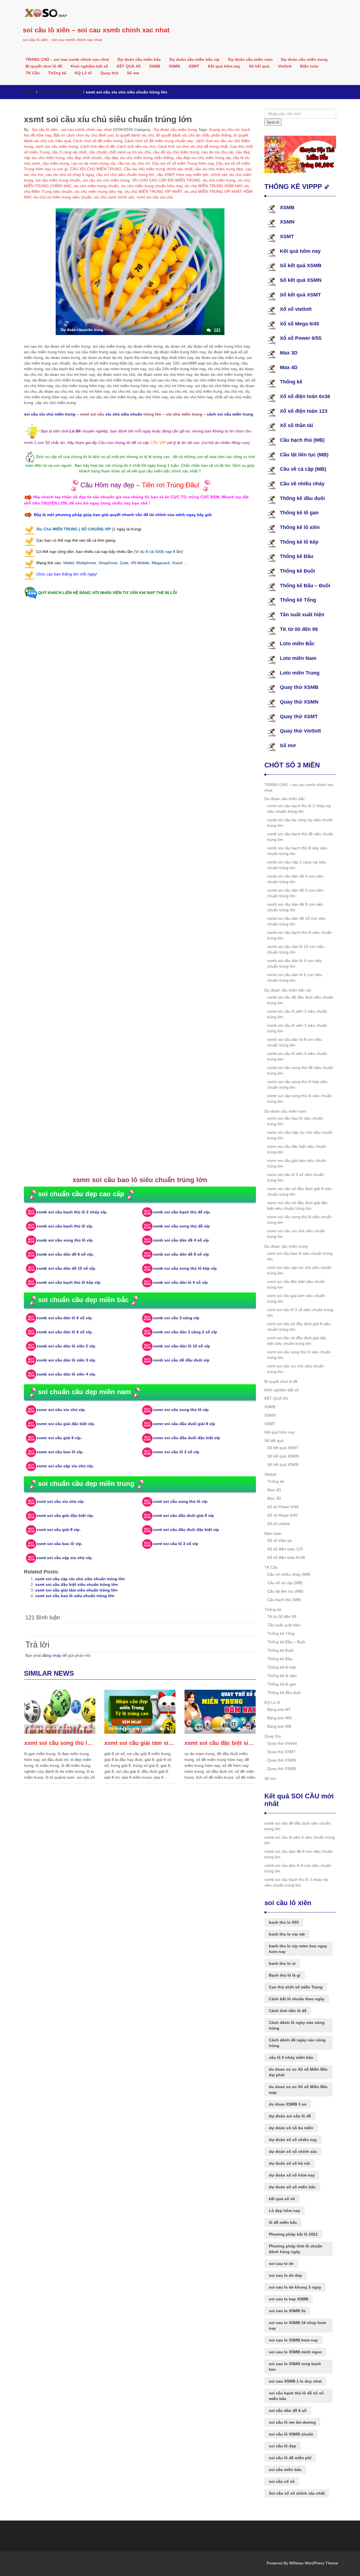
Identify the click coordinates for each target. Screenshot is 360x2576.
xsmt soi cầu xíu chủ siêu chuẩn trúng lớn (296, 1369)
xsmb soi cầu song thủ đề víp (181, 1226)
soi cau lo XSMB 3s (287, 2311)
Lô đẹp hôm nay (284, 2211)
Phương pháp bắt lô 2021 (293, 2234)
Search (273, 122)
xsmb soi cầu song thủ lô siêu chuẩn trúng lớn (300, 1099)
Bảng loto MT (279, 1709)
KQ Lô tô (83, 73)
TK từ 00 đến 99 (299, 629)
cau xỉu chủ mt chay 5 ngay (70, 175)
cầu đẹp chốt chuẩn (85, 158)
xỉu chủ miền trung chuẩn (96, 186)
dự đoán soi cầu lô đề (290, 2116)
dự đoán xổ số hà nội (290, 2163)
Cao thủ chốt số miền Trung (296, 1987)
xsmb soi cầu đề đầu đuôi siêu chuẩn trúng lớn (300, 1000)
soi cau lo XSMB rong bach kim (295, 2367)
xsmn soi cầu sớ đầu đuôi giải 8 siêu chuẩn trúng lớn (300, 1191)
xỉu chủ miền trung (219, 180)
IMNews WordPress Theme (314, 2563)
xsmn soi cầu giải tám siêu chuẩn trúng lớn (297, 1163)
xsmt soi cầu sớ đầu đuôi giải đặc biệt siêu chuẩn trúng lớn (297, 1341)
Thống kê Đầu (297, 556)
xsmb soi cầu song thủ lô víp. (65, 1240)
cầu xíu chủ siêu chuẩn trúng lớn (125, 175)
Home (29, 92)
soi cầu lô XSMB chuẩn (291, 2434)
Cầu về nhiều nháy (302, 484)
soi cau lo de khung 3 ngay (295, 2287)
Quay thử (109, 73)
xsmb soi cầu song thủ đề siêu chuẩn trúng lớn (300, 1070)
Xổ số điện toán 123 (304, 411)
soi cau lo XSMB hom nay (293, 2340)
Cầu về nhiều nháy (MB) (289, 1574)
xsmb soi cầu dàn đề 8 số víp (181, 1254)
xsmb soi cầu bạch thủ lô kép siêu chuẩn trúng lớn (297, 851)
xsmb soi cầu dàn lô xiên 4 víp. (66, 1374)
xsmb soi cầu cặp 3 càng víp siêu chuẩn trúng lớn (297, 865)
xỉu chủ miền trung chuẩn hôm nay (152, 186)
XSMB (155, 66)
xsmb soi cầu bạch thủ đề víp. (182, 1212)
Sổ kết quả (259, 66)
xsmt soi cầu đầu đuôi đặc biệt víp (186, 1530)
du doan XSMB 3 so (288, 2104)
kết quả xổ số (282, 2199)
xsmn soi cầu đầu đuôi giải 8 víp (184, 1424)
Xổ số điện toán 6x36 (305, 396)
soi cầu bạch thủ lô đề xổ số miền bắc (296, 2396)
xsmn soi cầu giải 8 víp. (59, 1438)
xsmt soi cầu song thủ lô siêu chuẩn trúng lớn (60, 1743)
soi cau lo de (281, 2264)
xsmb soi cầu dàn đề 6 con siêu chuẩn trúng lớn (295, 893)
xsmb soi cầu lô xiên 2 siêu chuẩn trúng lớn (297, 1014)
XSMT (194, 66)
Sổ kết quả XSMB (301, 265)
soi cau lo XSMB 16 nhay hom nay (297, 2325)
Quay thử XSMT (299, 716)
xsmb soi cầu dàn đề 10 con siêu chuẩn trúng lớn (296, 921)
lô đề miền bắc (283, 2222)
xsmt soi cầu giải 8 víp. (59, 1530)
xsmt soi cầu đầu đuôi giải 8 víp (183, 1515)
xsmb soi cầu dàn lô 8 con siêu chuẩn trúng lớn (295, 1042)
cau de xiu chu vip (217, 152)
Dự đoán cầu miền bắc (139, 59)
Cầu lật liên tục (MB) (304, 455)
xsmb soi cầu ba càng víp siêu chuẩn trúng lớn (300, 823)
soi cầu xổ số (282, 2481)
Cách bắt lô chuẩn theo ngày (297, 1999)
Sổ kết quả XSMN (301, 280)
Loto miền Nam (298, 658)
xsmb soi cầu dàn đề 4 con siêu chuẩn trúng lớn (295, 879)
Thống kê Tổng (298, 600)
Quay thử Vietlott (300, 731)
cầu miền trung (56, 163)
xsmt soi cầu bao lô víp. (59, 1544)
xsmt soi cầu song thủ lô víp (180, 1501)
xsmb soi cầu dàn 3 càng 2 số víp (185, 1332)
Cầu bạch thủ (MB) (302, 440)
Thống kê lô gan (299, 513)
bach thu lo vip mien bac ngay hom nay (298, 1949)
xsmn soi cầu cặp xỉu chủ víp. (65, 1466)
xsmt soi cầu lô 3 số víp (175, 1544)
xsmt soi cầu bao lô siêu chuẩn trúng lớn (75, 1596)
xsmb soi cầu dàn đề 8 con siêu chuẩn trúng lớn (295, 907)
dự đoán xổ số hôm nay (292, 2175)
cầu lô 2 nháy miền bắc (291, 2057)
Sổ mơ (133, 73)
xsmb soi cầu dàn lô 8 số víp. (65, 1332)
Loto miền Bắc (297, 644)
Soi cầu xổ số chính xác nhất (297, 2493)
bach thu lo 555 (284, 1922)
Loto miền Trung (300, 673)
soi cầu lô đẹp (283, 2446)
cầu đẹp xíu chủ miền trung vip (203, 158)
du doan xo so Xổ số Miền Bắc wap (298, 2090)
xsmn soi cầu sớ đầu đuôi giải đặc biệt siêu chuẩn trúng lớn (297, 1206)
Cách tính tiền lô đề (97, 146)
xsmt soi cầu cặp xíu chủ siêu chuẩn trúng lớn (80, 1579)
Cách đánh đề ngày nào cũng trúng (297, 2043)
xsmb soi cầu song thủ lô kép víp (185, 1268)
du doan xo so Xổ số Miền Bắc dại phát (298, 2072)
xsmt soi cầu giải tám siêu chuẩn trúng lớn (76, 1590)
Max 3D (289, 353)
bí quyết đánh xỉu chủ (135, 135)
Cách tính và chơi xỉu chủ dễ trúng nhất (193, 146)
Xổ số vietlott (296, 309)
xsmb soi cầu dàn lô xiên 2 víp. (66, 1346)
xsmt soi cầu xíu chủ (155, 197)
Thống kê (57, 73)
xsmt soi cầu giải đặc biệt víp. (65, 1515)
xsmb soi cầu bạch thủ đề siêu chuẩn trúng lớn (300, 837)
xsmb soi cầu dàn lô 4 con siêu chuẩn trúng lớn (295, 963)
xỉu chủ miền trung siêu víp (98, 191)
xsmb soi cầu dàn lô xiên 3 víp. (66, 1360)
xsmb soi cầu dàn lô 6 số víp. (65, 1318)
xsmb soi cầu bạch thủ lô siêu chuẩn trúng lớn (300, 935)
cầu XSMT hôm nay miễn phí (183, 175)
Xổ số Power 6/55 (301, 338)
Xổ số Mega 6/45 (300, 324)
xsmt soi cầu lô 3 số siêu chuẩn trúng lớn (300, 1312)
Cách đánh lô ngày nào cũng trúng (297, 2025)
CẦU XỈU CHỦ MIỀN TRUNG (96, 169)
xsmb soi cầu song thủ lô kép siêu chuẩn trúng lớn (297, 1084)
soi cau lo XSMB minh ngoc (295, 2352)
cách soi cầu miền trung (57, 146)
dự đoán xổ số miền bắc (292, 2187)
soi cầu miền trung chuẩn (58, 180)
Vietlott (285, 66)
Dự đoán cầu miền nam (250, 59)
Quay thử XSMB (299, 687)
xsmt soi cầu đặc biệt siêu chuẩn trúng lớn (76, 1584)
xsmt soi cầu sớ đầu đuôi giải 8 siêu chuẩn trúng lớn (299, 1327)
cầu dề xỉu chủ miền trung (176, 152)
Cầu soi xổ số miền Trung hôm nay (183, 163)
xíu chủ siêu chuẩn (124, 414)
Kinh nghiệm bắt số (89, 66)
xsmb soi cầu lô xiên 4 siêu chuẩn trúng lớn (297, 1056)
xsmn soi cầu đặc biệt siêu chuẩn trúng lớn (297, 1149)
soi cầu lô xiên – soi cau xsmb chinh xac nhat (96, 30)
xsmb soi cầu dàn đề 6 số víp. (65, 1254)
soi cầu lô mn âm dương (292, 2422)
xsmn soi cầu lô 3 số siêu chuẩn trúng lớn (296, 1177)
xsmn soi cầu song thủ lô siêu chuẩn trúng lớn (300, 1220)
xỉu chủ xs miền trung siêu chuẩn (62, 197)
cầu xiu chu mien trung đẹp (219, 169)
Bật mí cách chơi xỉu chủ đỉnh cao (84, 135)
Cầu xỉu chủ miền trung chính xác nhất (158, 169)
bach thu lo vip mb (287, 1934)
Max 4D (289, 367)
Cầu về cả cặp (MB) (303, 469)
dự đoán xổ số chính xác (293, 2151)
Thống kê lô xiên (300, 527)
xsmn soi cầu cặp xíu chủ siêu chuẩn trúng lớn (300, 1135)
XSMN (174, 66)
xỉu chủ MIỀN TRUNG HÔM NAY (213, 186)
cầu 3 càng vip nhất (69, 152)
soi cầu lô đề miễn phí (290, 2458)
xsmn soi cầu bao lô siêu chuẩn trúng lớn (295, 1121)
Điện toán (309, 66)
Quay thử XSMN (299, 702)
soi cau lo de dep (285, 2275)
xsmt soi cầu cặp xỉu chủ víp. (65, 1558)
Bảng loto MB (279, 1726)
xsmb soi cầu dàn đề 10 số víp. (66, 1268)
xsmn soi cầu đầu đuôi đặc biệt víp (186, 1438)
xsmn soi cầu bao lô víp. (60, 1452)
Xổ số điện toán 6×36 (286, 1557)
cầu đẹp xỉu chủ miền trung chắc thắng (139, 158)
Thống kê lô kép (299, 542)
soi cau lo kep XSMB (289, 2299)
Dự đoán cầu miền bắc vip (194, 59)
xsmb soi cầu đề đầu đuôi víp (181, 1360)
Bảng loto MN (279, 1718)
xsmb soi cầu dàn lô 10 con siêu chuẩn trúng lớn (296, 949)
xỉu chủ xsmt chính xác (114, 197)
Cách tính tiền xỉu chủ (136, 146)
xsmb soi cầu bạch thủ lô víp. (65, 1226)
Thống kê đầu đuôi (302, 498)
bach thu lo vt (282, 1963)
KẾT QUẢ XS (129, 66)
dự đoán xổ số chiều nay (293, 2140)
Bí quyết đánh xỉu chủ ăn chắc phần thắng (194, 135)
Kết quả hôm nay (224, 66)
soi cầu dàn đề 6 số (288, 2410)
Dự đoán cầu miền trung (304, 59)
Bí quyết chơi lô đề (44, 66)
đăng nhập (52, 1655)
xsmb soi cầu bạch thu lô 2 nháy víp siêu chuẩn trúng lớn (299, 809)
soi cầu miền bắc (285, 2470)
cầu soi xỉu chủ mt (134, 163)
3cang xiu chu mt (224, 130)
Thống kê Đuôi (297, 571)
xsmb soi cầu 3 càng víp (176, 1318)
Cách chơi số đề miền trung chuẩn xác (159, 141)
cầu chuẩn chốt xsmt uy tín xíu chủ (120, 152)
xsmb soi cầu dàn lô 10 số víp (181, 1346)
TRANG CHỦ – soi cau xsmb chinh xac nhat (67, 59)
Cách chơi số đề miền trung (98, 141)
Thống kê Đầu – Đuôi (305, 586)
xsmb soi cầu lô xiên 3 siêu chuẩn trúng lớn (297, 1028)
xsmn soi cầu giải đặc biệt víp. (66, 1424)
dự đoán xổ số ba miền (291, 2128)
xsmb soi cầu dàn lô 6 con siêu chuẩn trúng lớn (295, 977)
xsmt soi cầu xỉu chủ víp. (61, 1501)
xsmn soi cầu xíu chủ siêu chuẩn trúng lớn (296, 1234)
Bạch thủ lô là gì (285, 1975)
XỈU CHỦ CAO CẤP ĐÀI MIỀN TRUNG (166, 180)
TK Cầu (33, 73)
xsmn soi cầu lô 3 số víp (176, 1452)
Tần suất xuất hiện (302, 615)
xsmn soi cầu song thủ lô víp (181, 1410)
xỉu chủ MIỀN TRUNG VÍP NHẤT (153, 191)
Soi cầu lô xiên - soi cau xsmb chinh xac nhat (71, 130)
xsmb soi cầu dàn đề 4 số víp (181, 1240)
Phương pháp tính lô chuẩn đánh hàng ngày (296, 2249)
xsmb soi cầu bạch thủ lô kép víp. (69, 1282)
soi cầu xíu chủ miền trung (106, 180)
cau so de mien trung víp (93, 163)
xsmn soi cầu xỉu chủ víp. (61, 1410)
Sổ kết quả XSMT (300, 295)
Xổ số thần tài (296, 425)
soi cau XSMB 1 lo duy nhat (295, 2381)
